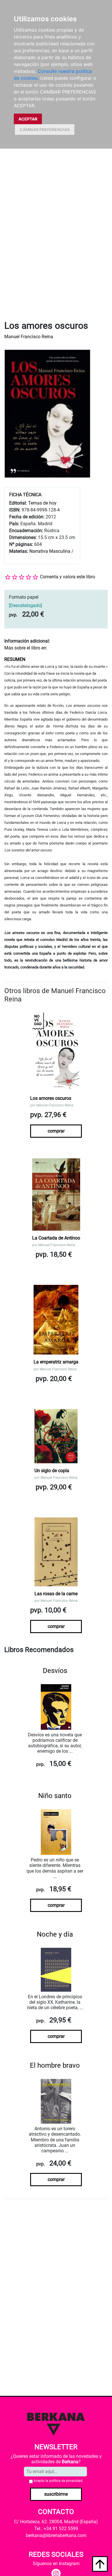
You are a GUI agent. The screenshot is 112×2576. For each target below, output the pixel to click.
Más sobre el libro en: (26, 648)
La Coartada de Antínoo (56, 1238)
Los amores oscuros (51, 1098)
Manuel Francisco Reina (29, 337)
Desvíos (55, 1671)
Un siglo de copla (52, 1471)
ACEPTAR (28, 119)
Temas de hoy (42, 503)
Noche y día (55, 1934)
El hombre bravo (55, 2065)
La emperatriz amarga (56, 1362)
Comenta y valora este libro (67, 577)
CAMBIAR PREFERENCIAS (45, 130)
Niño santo (55, 1796)
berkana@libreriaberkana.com (56, 2535)
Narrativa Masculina (50, 551)
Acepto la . (58, 2481)
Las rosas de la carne (56, 1594)
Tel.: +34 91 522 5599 (56, 2529)
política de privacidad (66, 2481)
